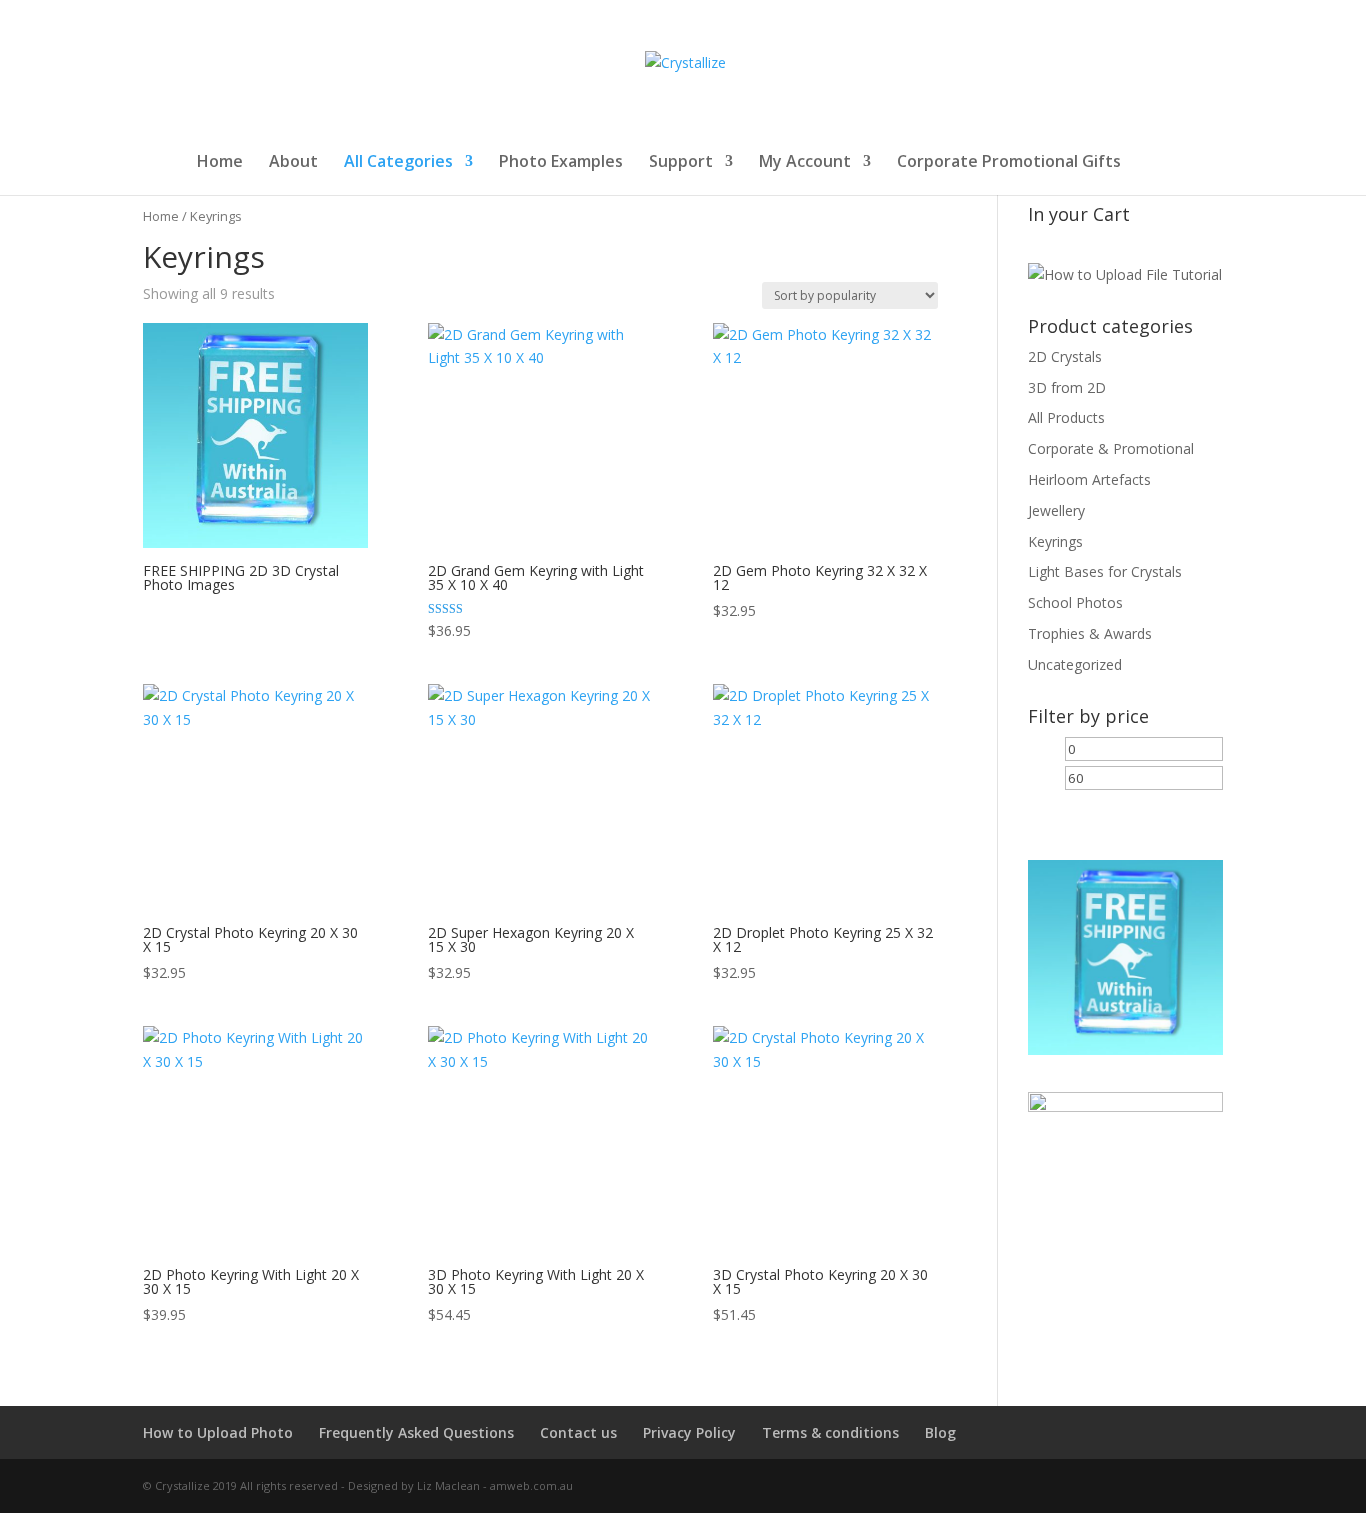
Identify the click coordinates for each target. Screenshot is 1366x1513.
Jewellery (1056, 510)
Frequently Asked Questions (416, 1432)
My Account (805, 163)
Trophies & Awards (1090, 633)
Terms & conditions (830, 1432)
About (293, 163)
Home (220, 163)
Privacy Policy (689, 1432)
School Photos (1075, 602)
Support (681, 163)
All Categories (398, 163)
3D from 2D (1067, 387)
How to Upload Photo (218, 1432)
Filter (1060, 811)
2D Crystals (1065, 356)
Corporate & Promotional (1111, 448)
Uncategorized (1075, 664)
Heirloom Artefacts (1089, 479)
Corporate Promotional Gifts (1009, 163)
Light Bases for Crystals (1105, 571)
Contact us (578, 1432)
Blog (940, 1432)
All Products (1066, 417)
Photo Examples (561, 163)
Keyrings (1055, 541)
